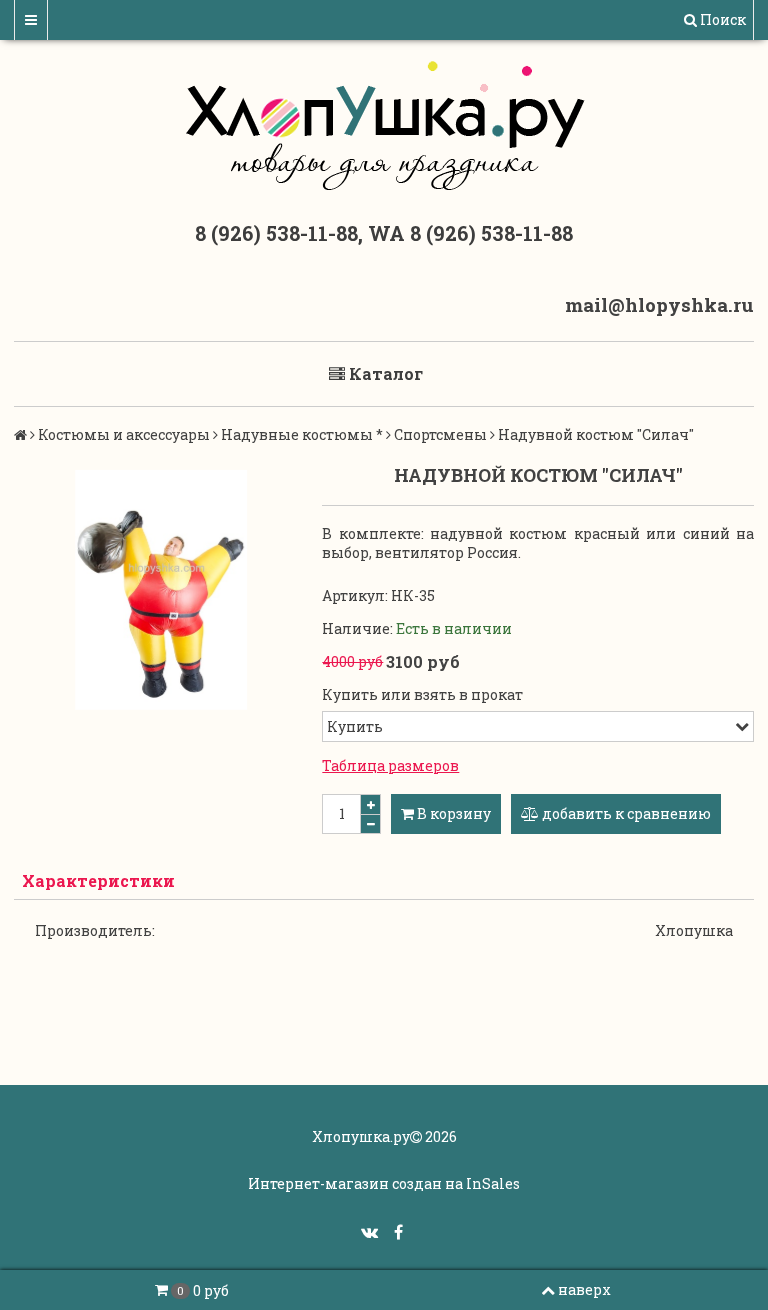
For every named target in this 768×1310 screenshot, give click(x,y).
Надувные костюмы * (302, 434)
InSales (493, 1183)
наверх (584, 1289)
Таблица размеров (390, 765)
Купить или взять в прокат (422, 694)
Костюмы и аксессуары (124, 434)
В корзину (452, 813)
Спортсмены (440, 434)
